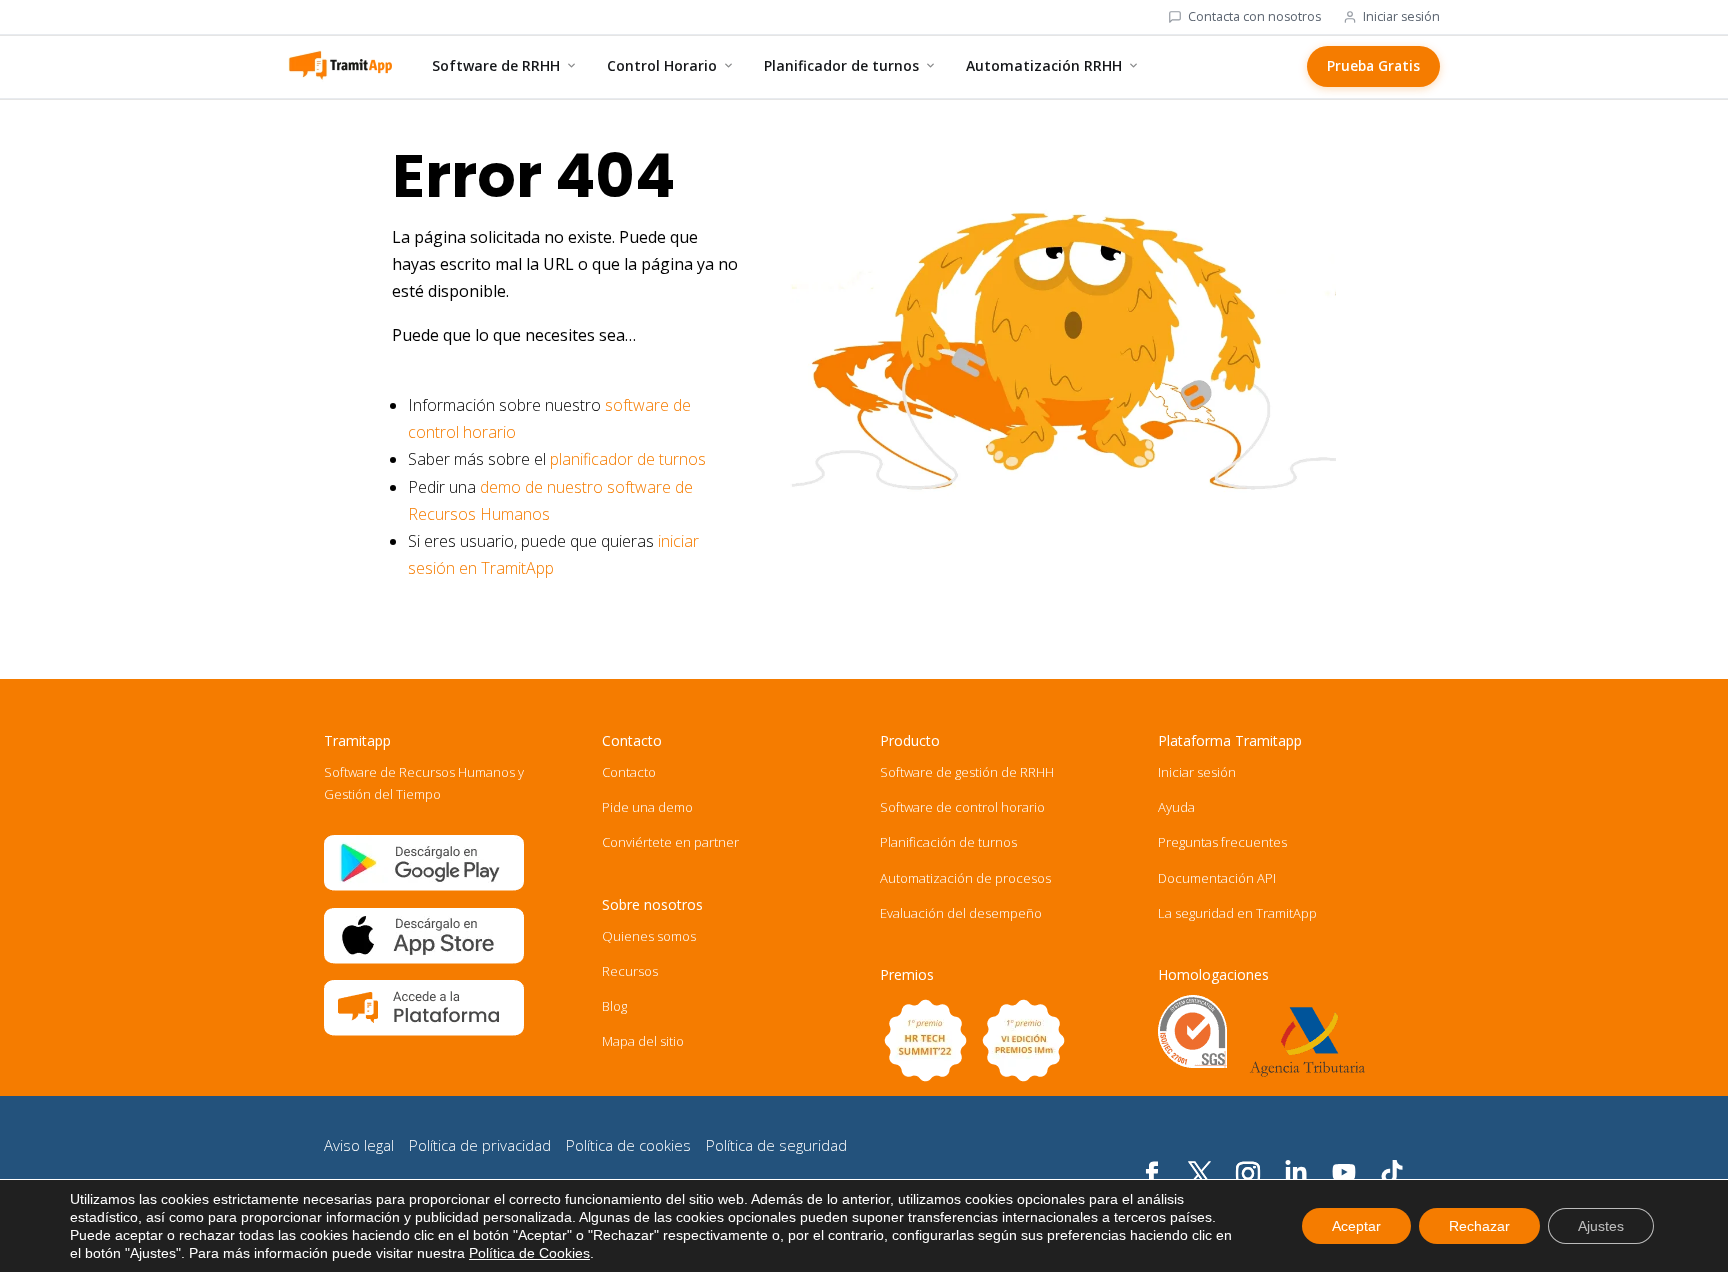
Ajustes (1601, 1226)
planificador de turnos (628, 459)
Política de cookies (628, 1145)
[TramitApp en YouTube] (1344, 1174)
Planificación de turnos (948, 842)
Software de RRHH (496, 65)
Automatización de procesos (965, 878)
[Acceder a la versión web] (424, 1031)
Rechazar (1479, 1226)
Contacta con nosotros (1254, 17)
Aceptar (1356, 1226)
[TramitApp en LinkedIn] (1296, 1174)
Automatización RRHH (1044, 65)
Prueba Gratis (1373, 66)
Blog (614, 1006)
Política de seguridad (776, 1145)
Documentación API (1217, 878)
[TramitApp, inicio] (340, 66)
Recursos (630, 971)
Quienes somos (649, 936)
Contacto (629, 772)
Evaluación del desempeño (961, 913)
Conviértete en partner (670, 842)
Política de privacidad (480, 1145)
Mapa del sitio (643, 1041)
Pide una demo (647, 807)
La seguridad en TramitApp (1237, 913)
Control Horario (662, 65)
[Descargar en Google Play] (424, 886)
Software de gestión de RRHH (967, 772)
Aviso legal (359, 1145)
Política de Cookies (529, 1253)
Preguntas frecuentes (1222, 842)
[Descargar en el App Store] (424, 959)
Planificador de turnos (841, 65)
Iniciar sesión (1401, 17)
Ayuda (1176, 807)
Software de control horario (962, 807)
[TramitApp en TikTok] (1392, 1174)
